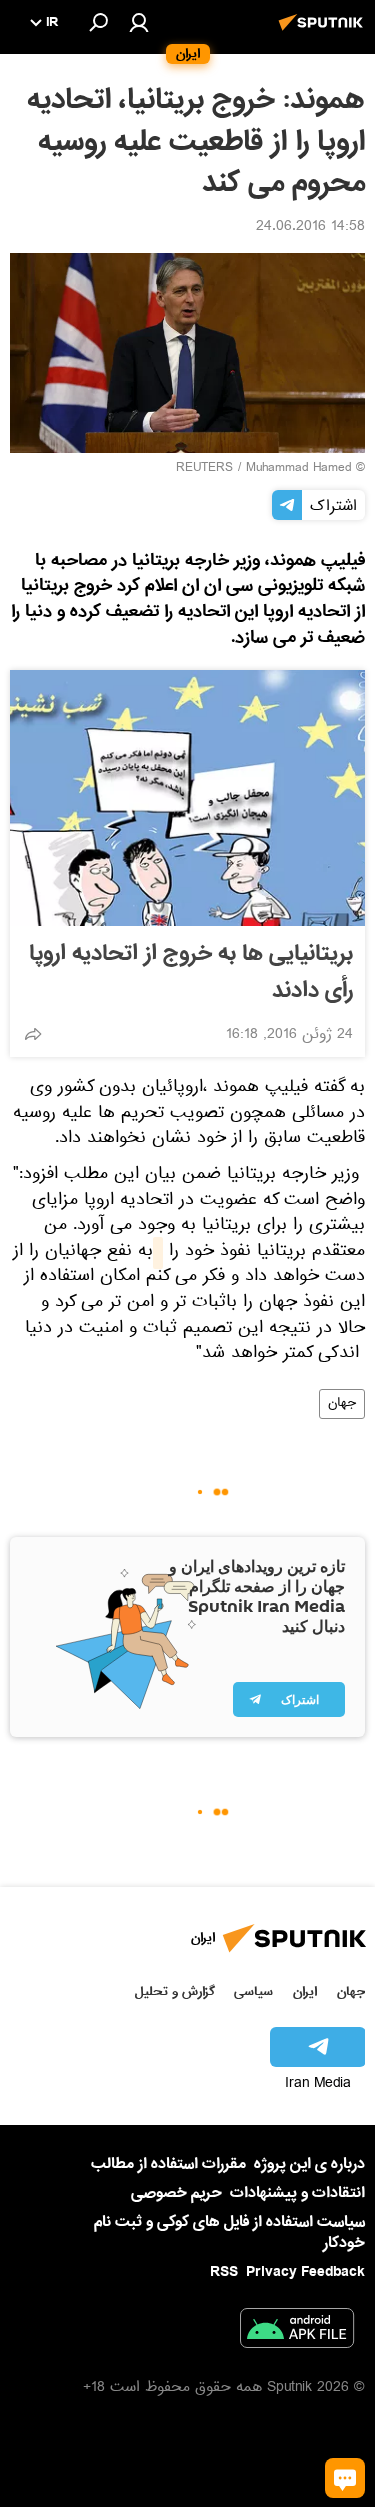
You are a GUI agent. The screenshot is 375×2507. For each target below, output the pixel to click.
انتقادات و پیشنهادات (297, 2193)
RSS (224, 2272)
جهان (342, 1404)
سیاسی (253, 1991)
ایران (305, 1991)
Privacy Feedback (305, 2272)
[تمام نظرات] (345, 2478)
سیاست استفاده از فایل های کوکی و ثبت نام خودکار (229, 2232)
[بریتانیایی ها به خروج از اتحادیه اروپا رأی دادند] (187, 798)
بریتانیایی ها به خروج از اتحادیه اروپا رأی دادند (191, 972)
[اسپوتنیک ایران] (324, 33)
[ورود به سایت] (139, 22)
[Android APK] (297, 2332)
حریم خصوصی (176, 2193)
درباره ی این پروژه (309, 2164)
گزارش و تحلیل (175, 1991)
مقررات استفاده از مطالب (168, 2164)
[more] (33, 1034)
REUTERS (204, 469)
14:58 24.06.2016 (310, 228)
